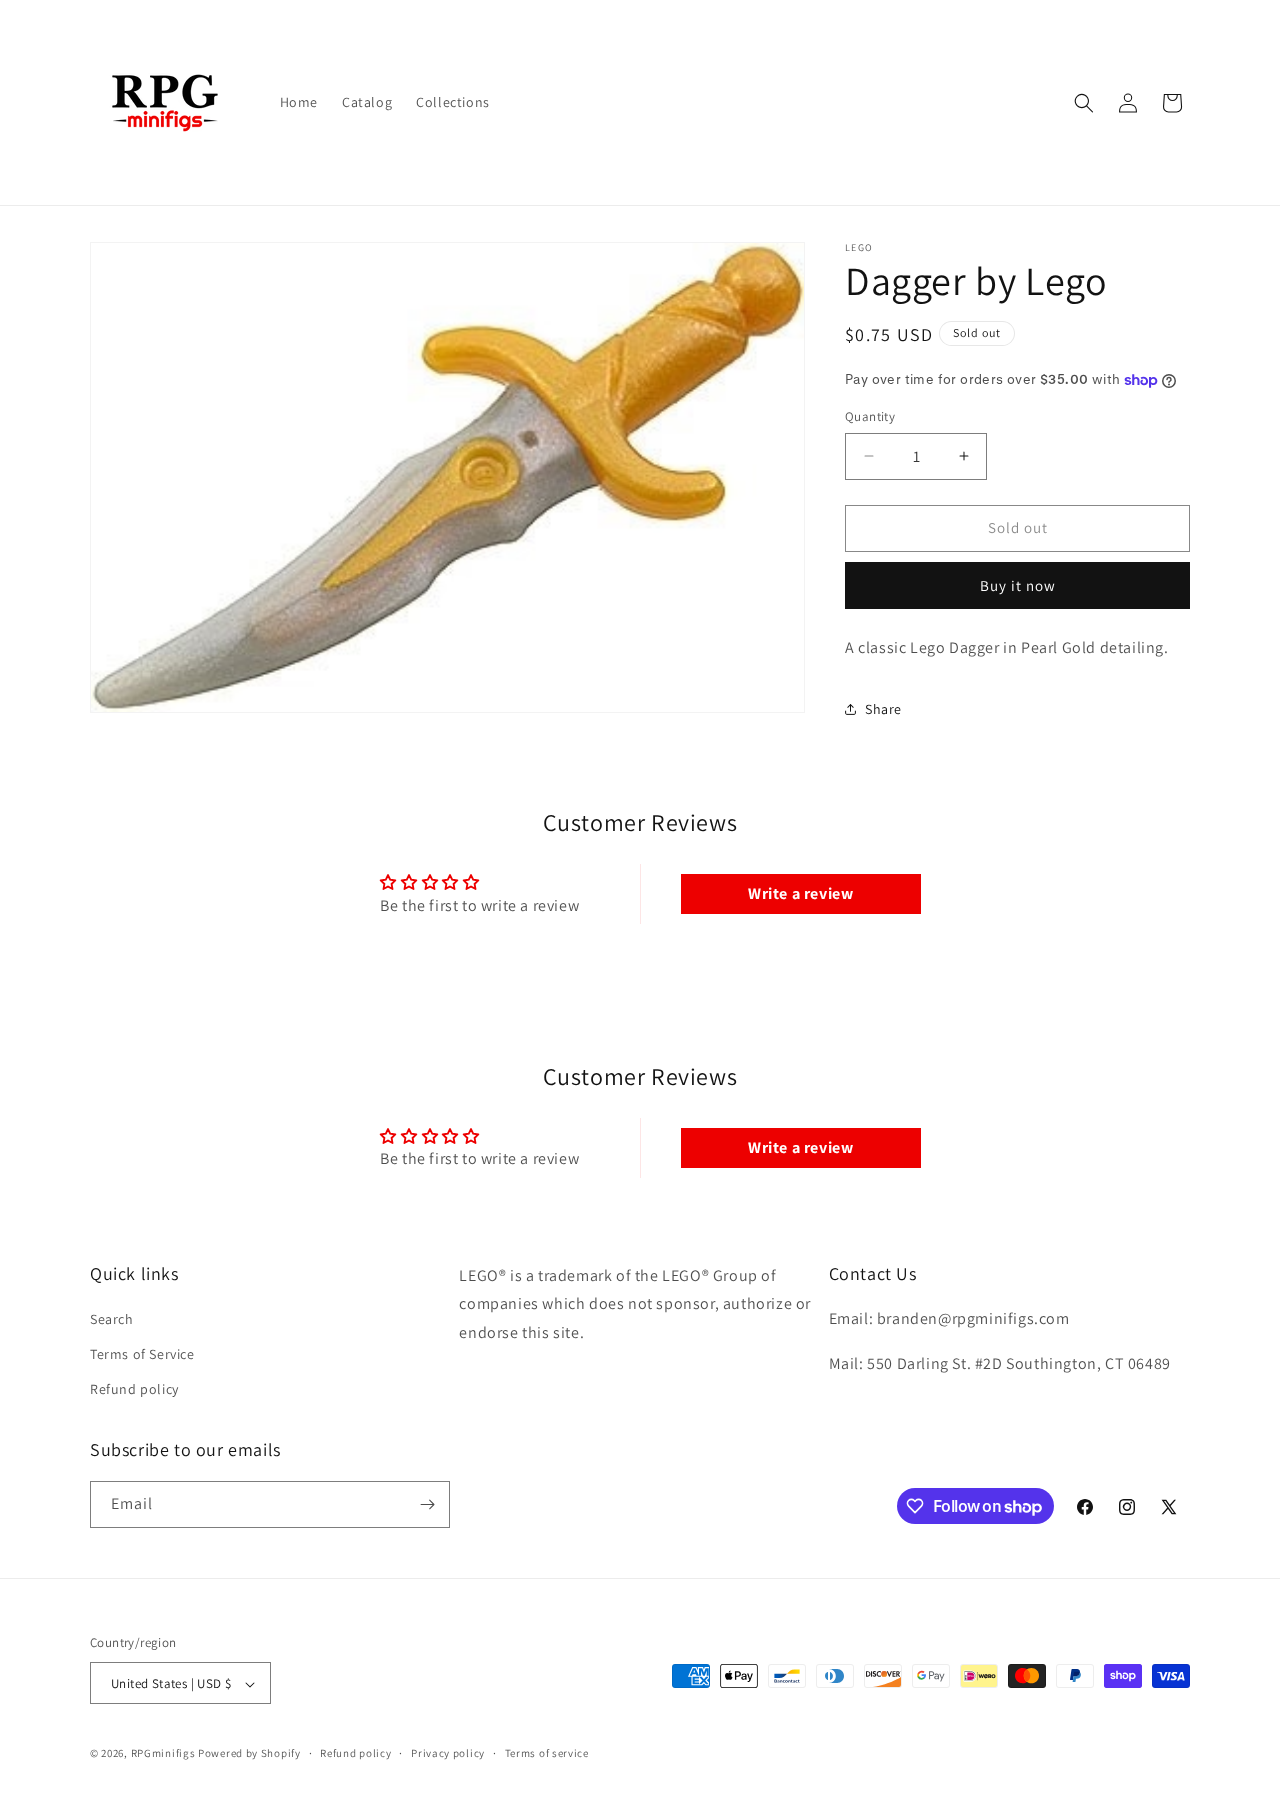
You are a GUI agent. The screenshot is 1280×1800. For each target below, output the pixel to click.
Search (112, 1319)
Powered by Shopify (249, 1754)
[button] (1084, 103)
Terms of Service (142, 1354)
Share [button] (883, 709)
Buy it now (1018, 585)
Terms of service (547, 1753)
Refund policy (134, 1390)
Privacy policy (448, 1753)
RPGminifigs (163, 1754)
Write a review (800, 893)
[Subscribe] (427, 1504)
